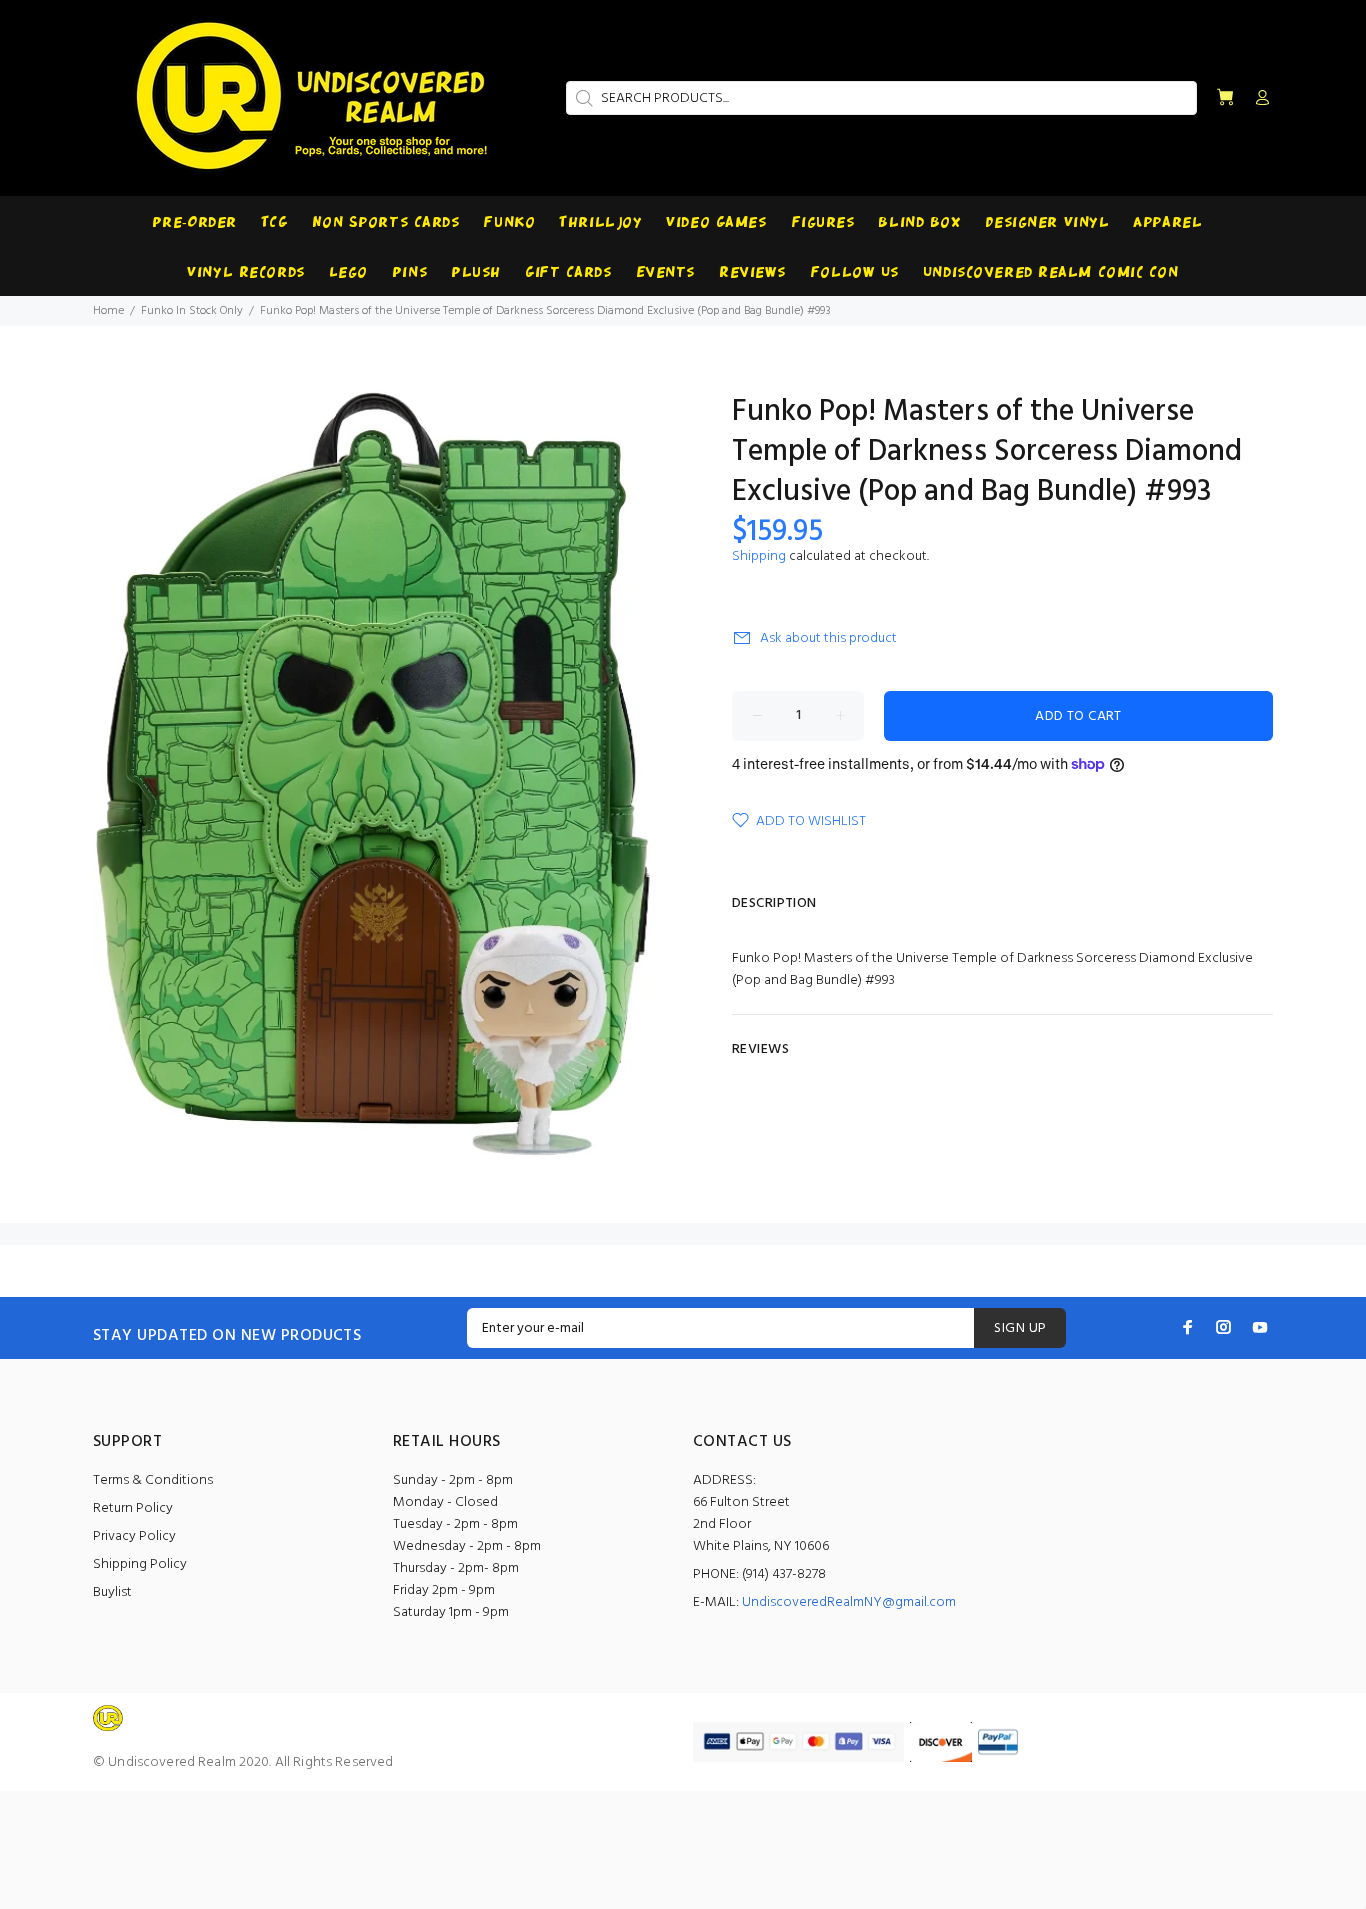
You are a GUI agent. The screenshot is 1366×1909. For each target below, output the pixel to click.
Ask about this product (828, 638)
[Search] (582, 98)
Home (108, 311)
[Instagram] (1224, 1327)
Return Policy (133, 1508)
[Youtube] (1260, 1327)
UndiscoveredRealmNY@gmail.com (849, 1602)
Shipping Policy (140, 1564)
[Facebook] (1188, 1327)
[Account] (1258, 99)
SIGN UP (1020, 1328)
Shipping (759, 556)
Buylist (112, 1592)
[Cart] (1225, 98)
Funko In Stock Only (192, 311)
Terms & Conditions (153, 1480)
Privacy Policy (134, 1536)
